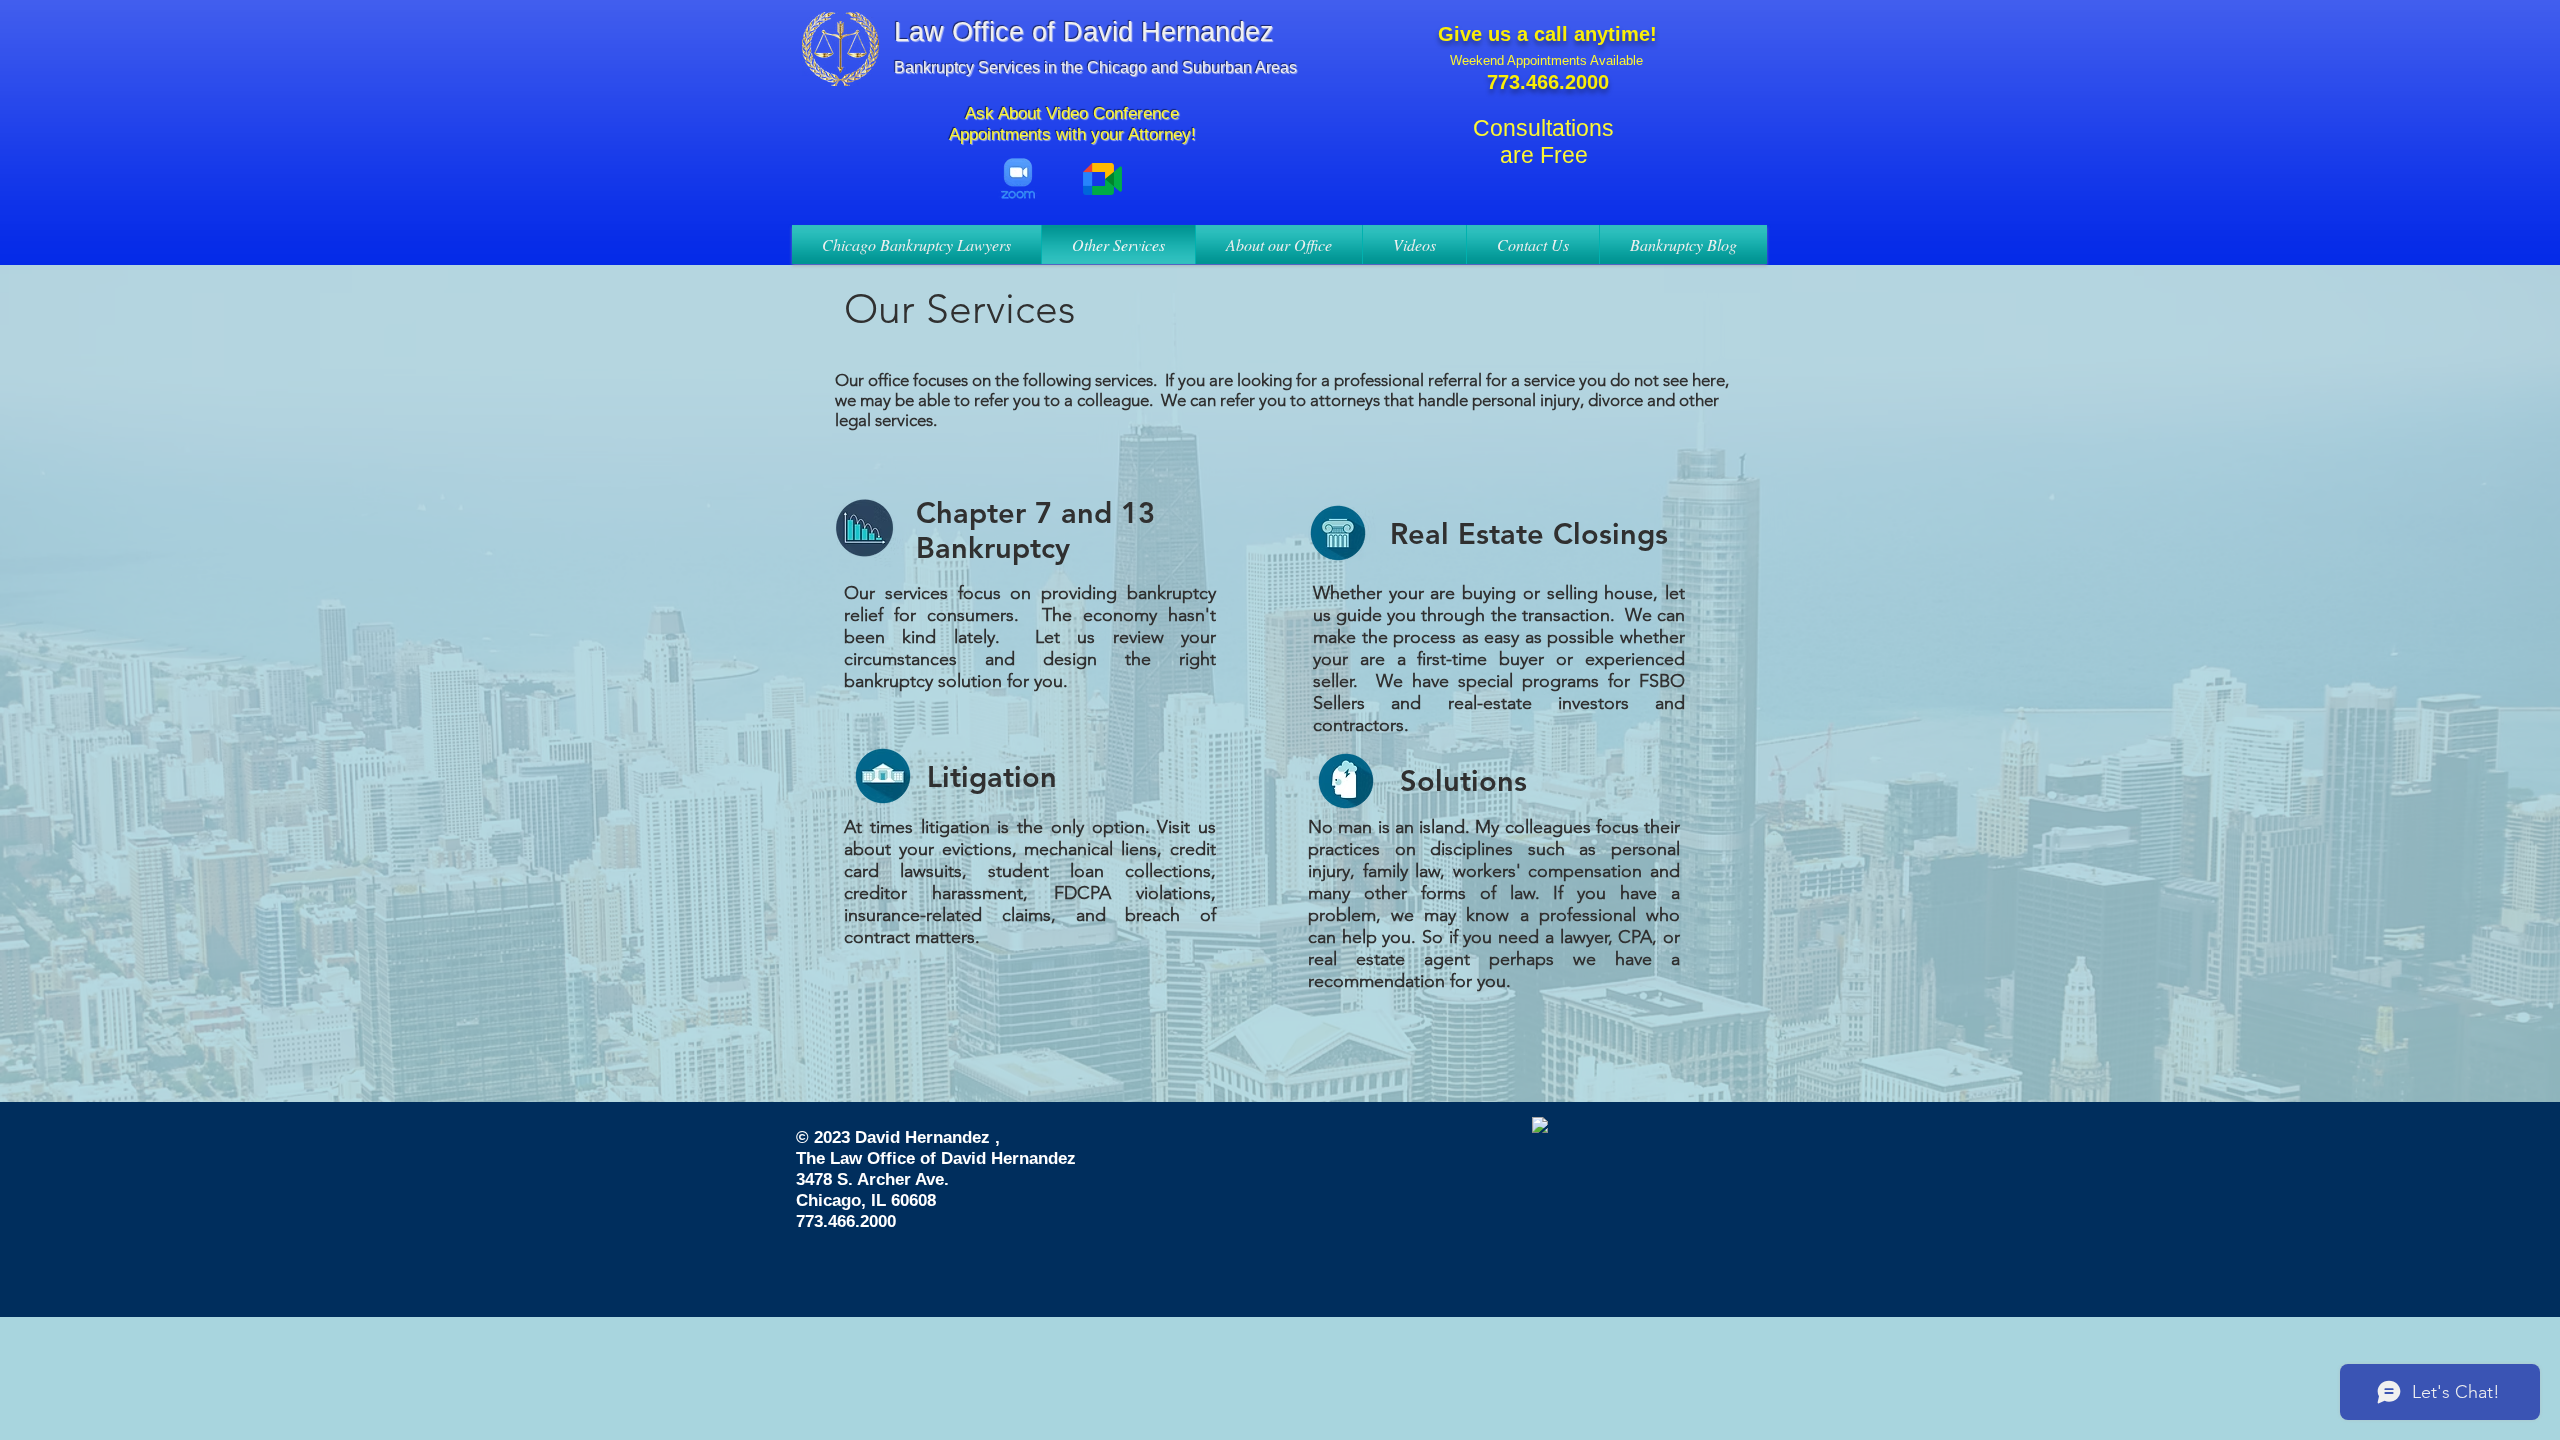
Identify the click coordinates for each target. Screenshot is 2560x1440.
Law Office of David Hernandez (1084, 32)
